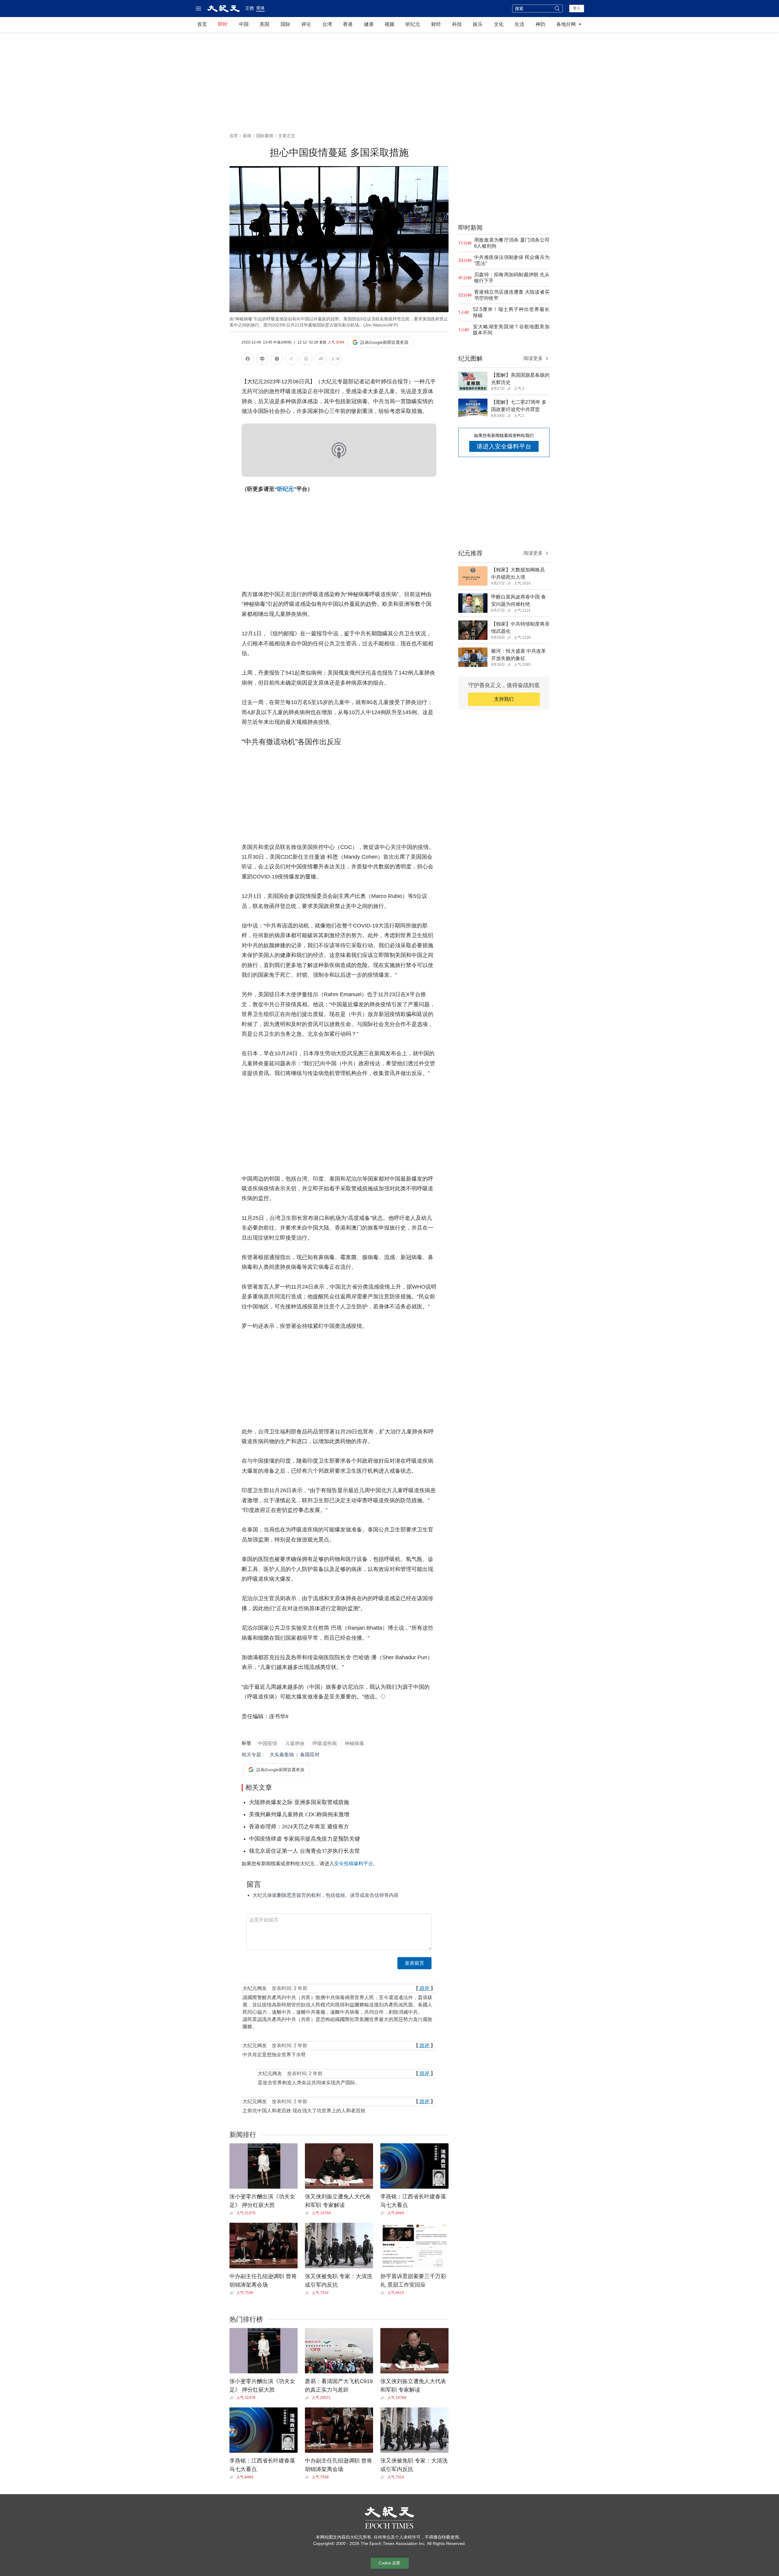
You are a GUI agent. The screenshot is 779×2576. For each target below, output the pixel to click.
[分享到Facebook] (248, 360)
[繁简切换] (335, 360)
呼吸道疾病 (325, 1743)
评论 (306, 24)
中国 (244, 24)
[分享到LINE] (262, 360)
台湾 (327, 24)
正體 (250, 8)
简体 (260, 8)
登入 (577, 8)
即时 (223, 24)
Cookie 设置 (389, 2563)
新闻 (247, 136)
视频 (389, 24)
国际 (285, 24)
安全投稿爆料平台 (354, 1864)
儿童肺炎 (295, 1743)
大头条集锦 (282, 1755)
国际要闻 (265, 136)
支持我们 (504, 699)
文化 (499, 24)
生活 (519, 24)
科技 (457, 24)
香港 (348, 24)
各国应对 (310, 1755)
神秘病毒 (355, 1743)
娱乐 (478, 24)
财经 (436, 24)
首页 (202, 24)
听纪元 (413, 24)
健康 (369, 24)
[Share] (233, 2213)
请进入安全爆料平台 (504, 446)
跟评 (424, 1988)
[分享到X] (277, 360)
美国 (264, 24)
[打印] (306, 360)
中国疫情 (267, 1743)
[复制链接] (292, 359)
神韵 (540, 24)
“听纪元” (285, 489)
